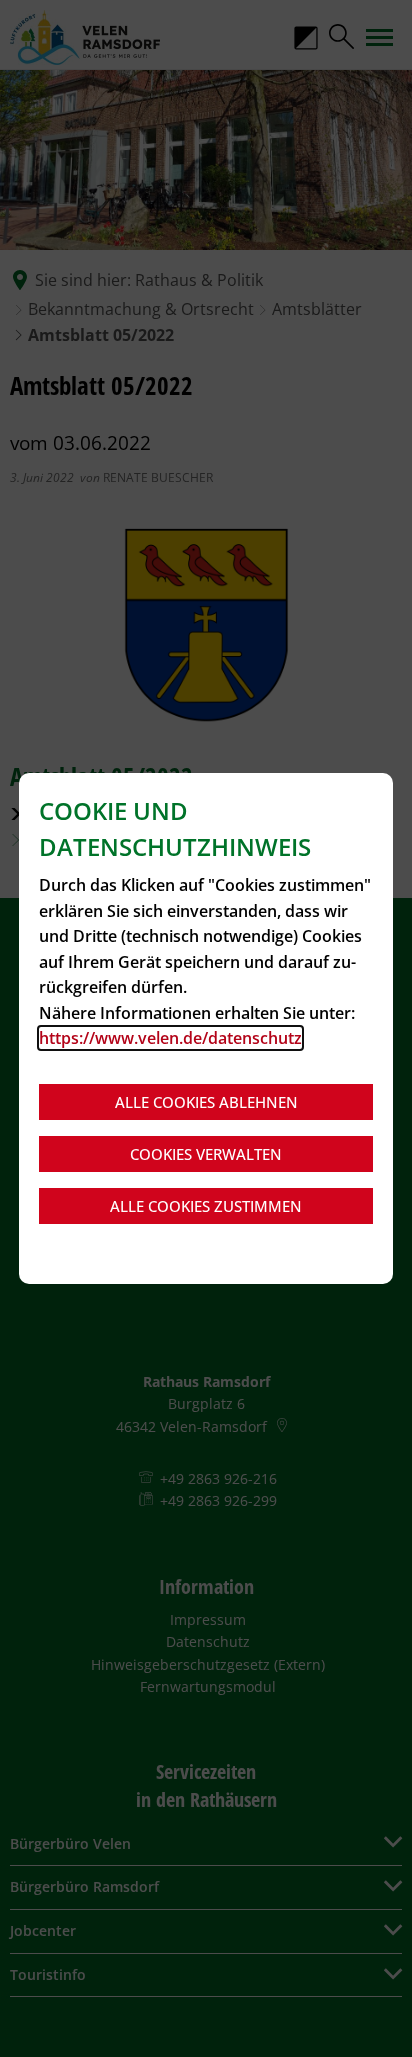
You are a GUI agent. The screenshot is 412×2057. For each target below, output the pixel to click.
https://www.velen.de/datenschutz (170, 1038)
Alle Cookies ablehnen (206, 1102)
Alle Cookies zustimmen (206, 1206)
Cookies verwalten (206, 1154)
